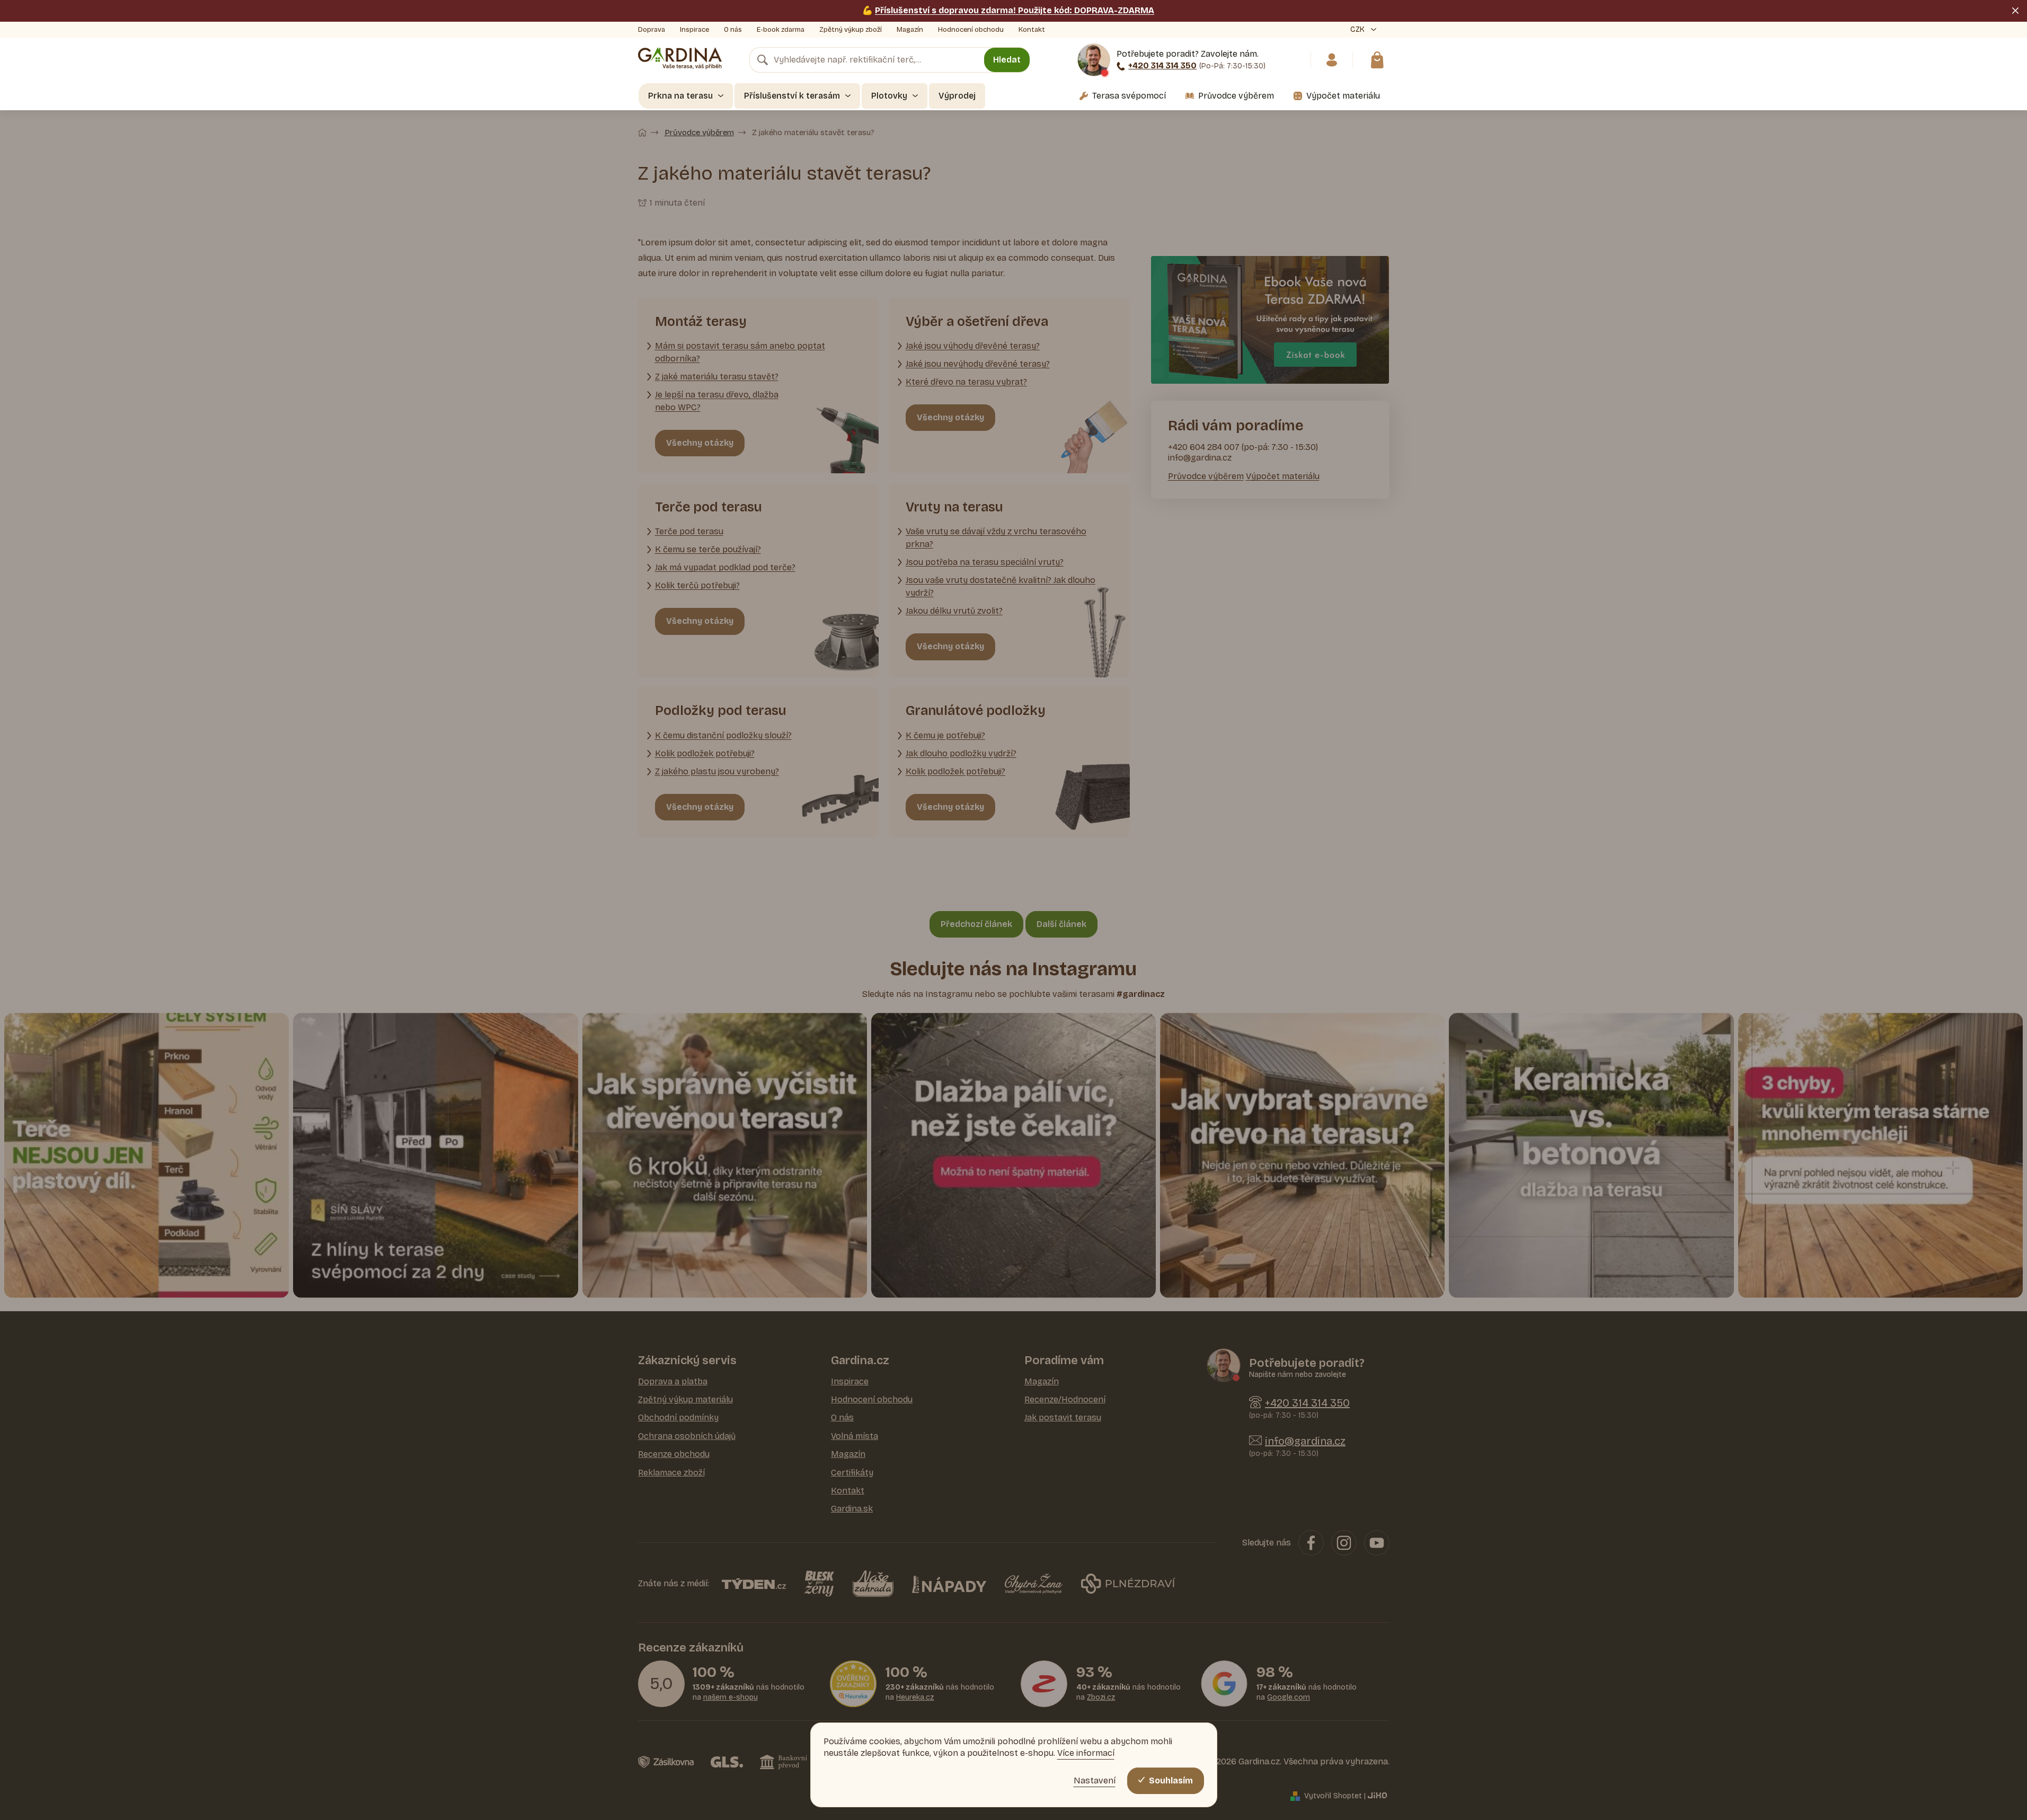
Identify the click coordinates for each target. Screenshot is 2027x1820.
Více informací (1086, 1753)
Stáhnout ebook (1116, 982)
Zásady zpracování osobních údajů (1116, 1014)
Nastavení (1095, 1781)
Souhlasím (1171, 1781)
